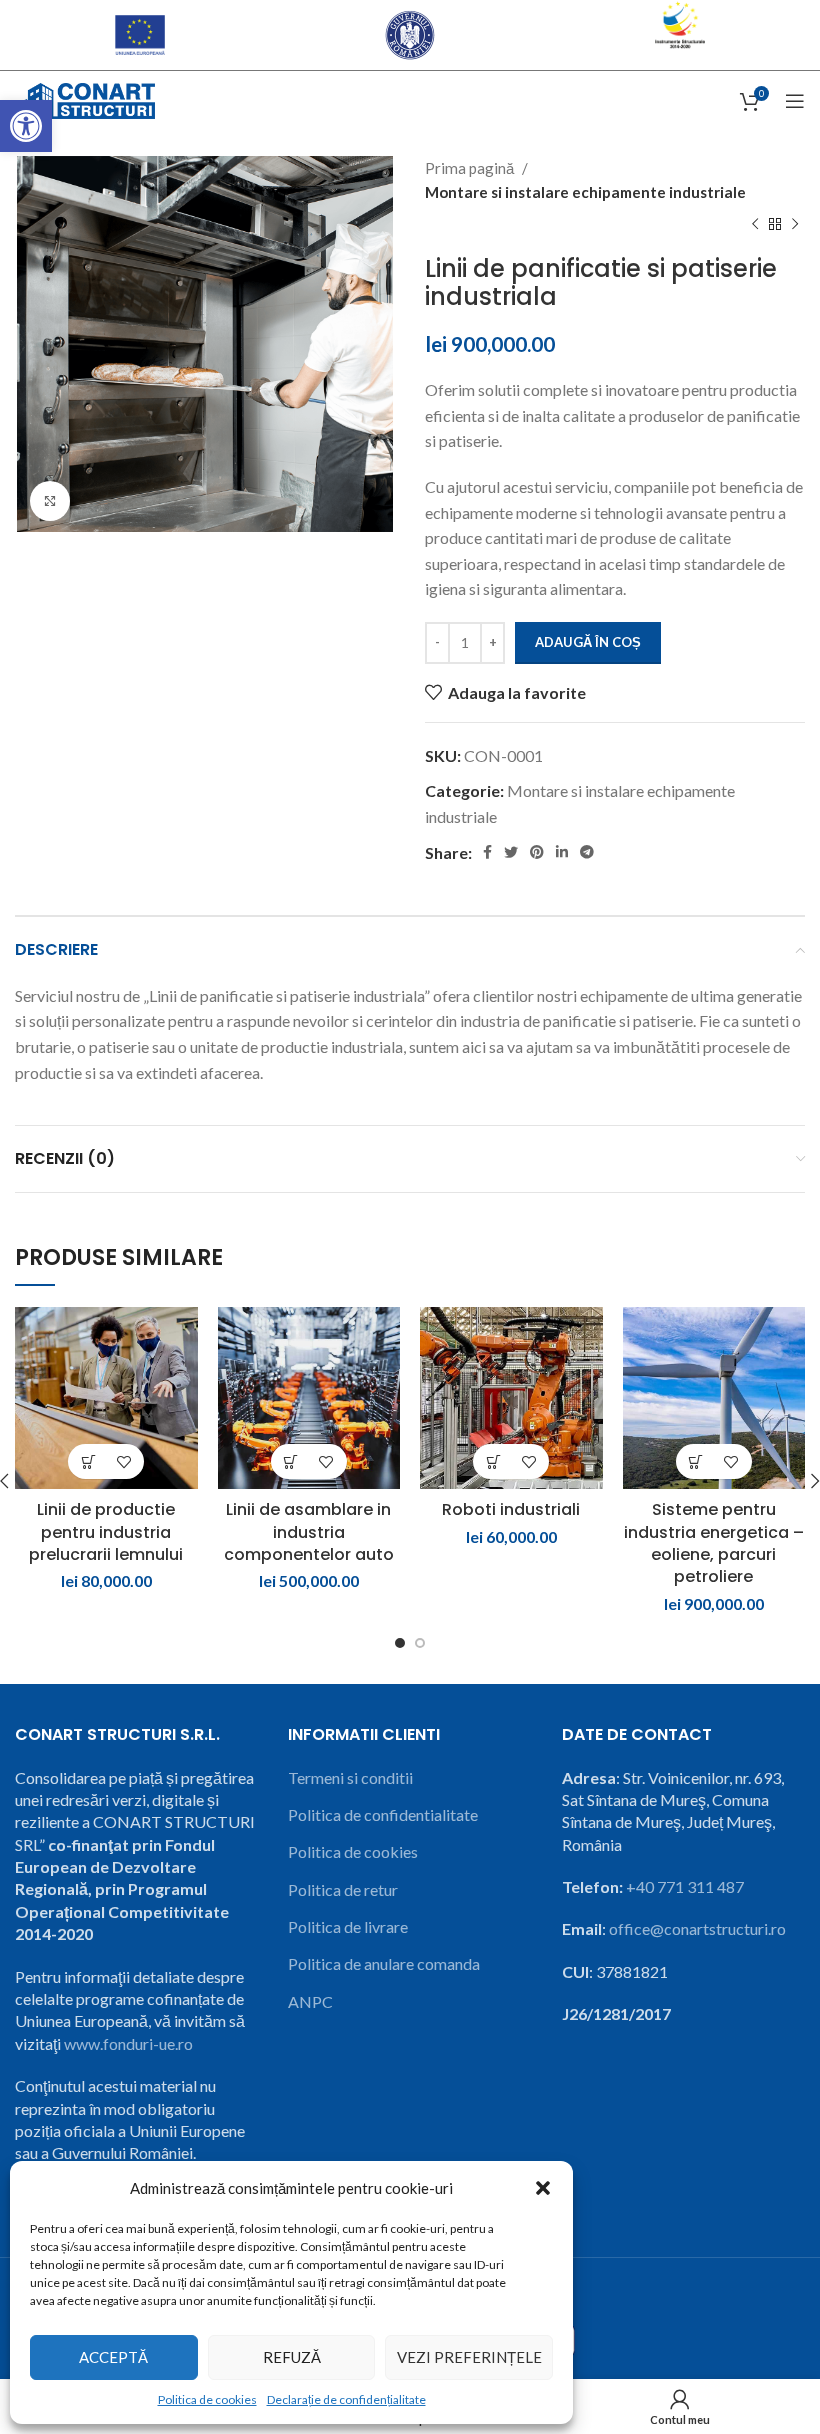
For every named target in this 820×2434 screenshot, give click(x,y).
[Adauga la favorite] (123, 1461)
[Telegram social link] (587, 852)
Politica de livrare (348, 1926)
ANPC (310, 2001)
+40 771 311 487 (685, 1886)
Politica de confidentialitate (383, 1814)
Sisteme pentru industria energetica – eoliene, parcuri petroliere (714, 1543)
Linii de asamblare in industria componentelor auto (309, 1532)
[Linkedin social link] (562, 852)
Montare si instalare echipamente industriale (585, 192)
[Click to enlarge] (50, 501)
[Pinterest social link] (537, 852)
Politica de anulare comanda (384, 1963)
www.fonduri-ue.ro (128, 2043)
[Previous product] (755, 225)
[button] (26, 126)
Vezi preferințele (469, 2357)
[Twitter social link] (511, 852)
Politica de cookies (207, 2399)
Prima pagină (471, 168)
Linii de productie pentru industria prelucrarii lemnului (106, 1532)
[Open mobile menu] (795, 101)
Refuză (292, 2357)
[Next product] (795, 225)
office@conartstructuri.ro (697, 1928)
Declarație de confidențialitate (346, 2399)
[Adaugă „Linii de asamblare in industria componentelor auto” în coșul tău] (291, 1461)
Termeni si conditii (350, 1777)
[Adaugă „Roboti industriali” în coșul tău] (493, 1461)
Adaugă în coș (588, 642)
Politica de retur (343, 1889)
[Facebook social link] (487, 852)
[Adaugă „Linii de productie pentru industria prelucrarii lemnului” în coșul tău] (88, 1461)
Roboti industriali (511, 1509)
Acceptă (113, 2357)
